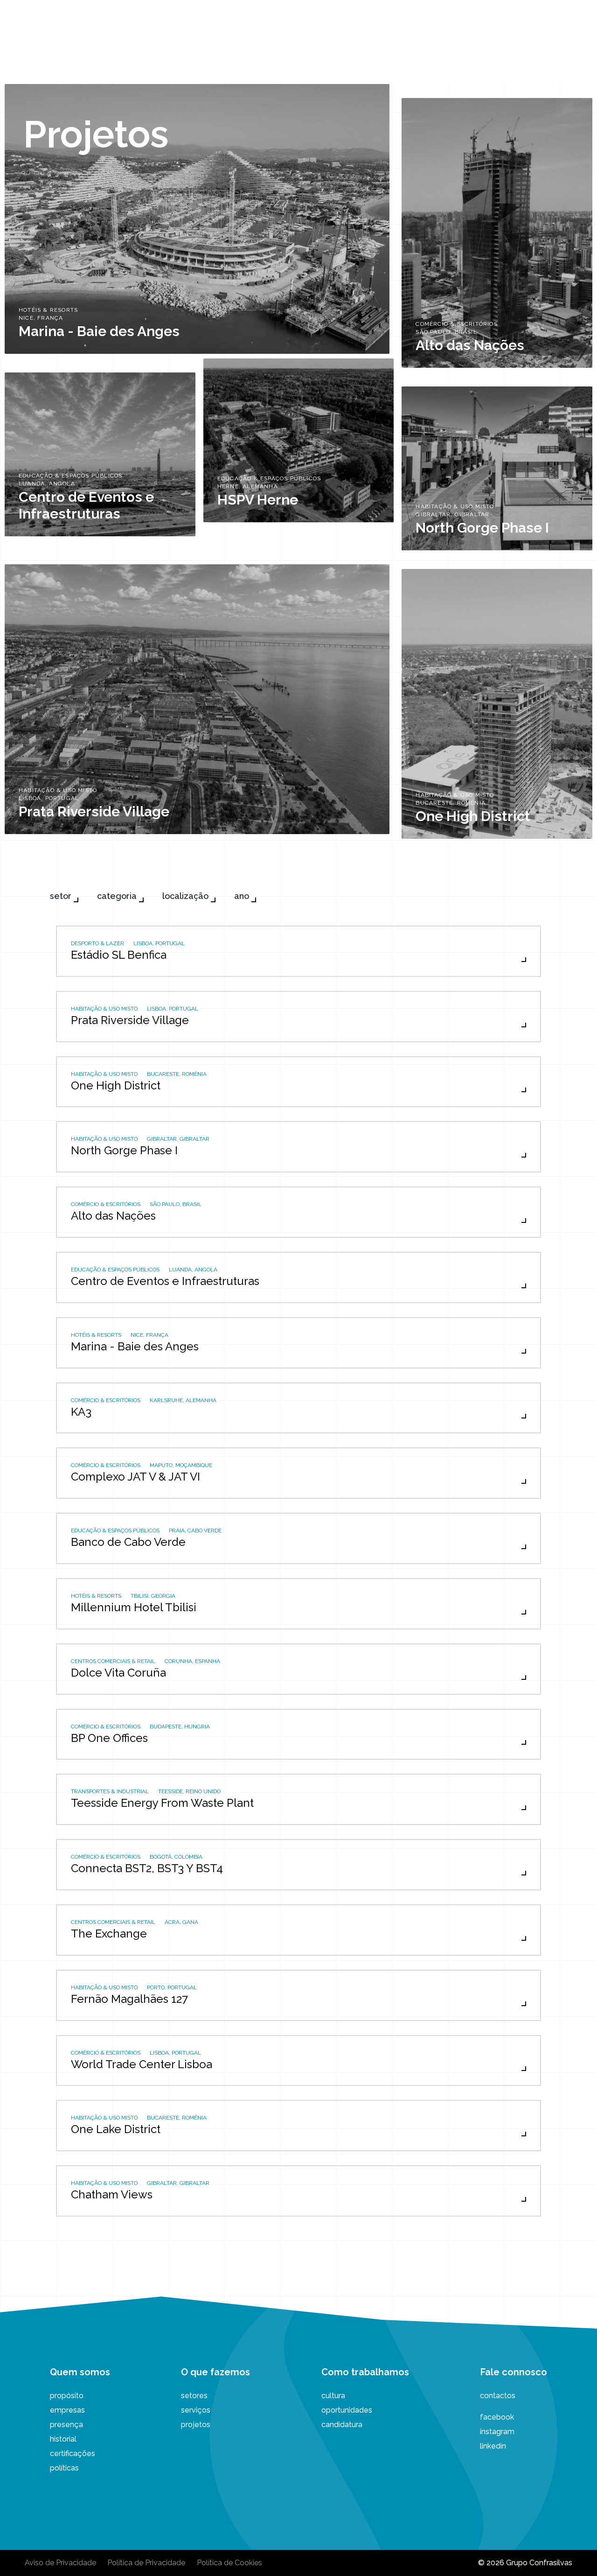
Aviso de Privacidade (60, 2563)
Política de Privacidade (146, 2563)
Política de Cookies (229, 2563)
